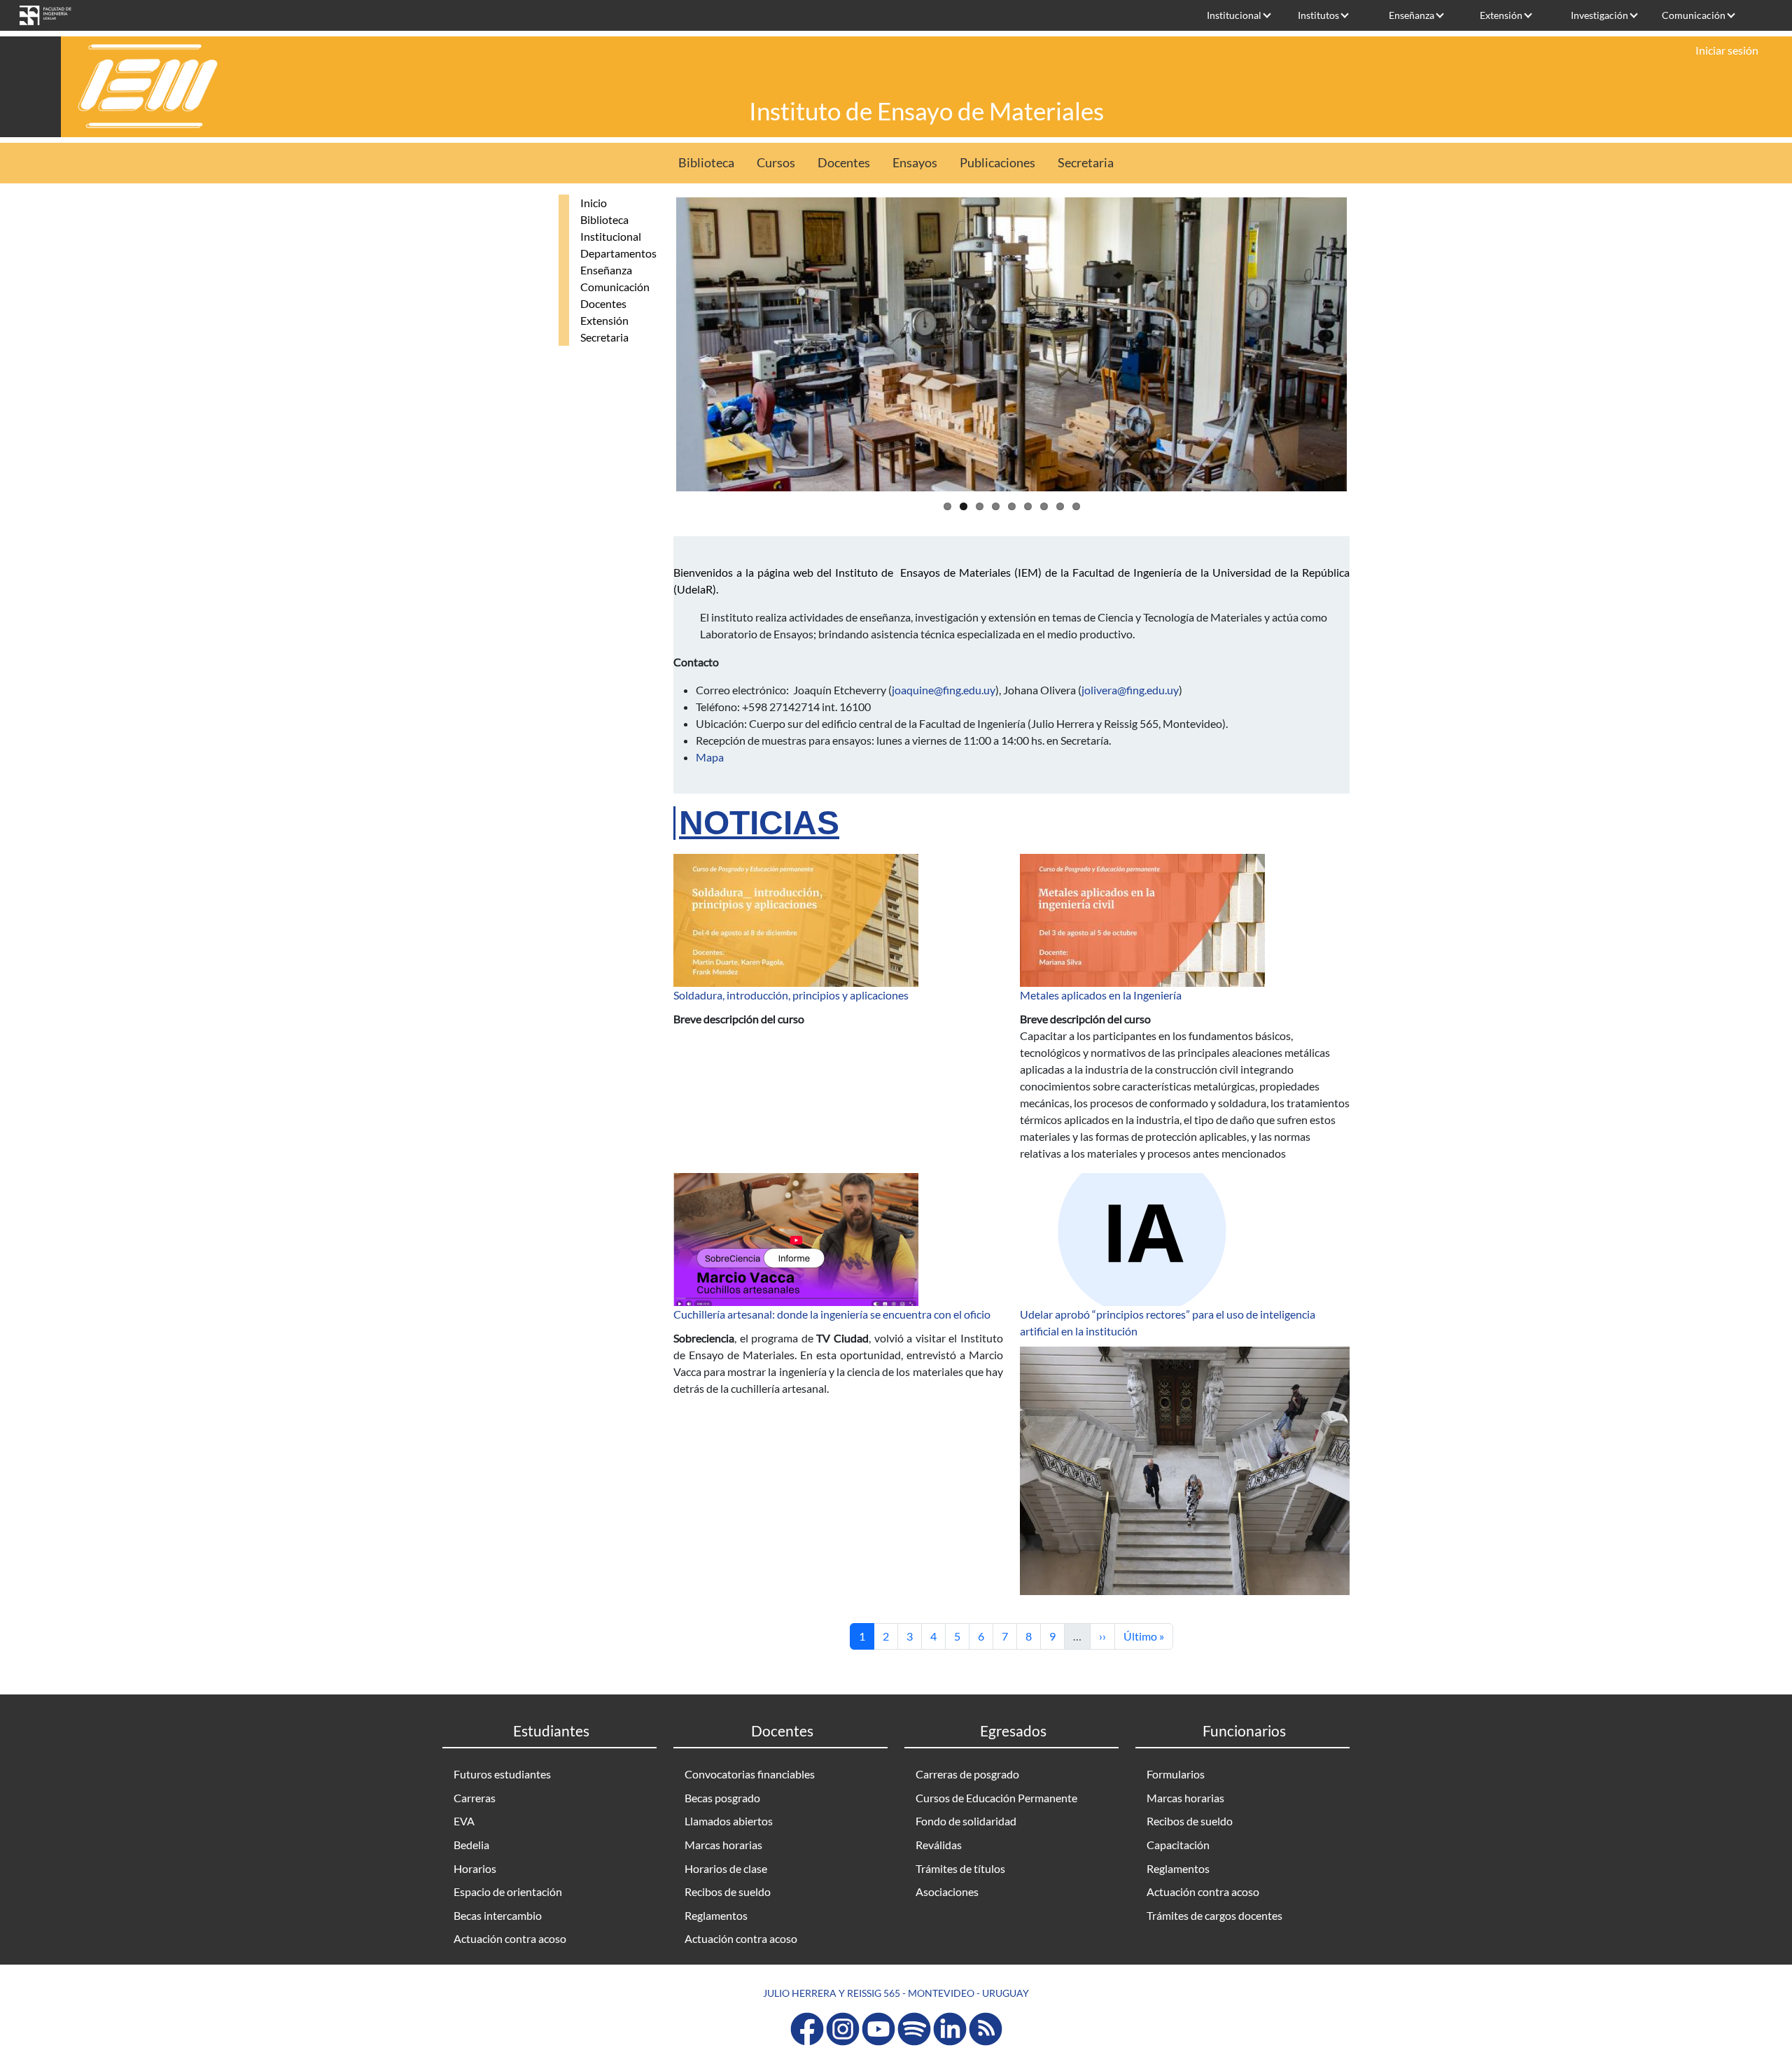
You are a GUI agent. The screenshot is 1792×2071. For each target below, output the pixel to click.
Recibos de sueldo (728, 1891)
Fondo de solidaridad (966, 1821)
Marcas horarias (723, 1845)
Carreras (475, 1798)
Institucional (1234, 15)
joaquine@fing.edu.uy (944, 690)
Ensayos (915, 163)
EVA (464, 1821)
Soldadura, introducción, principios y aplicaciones (791, 995)
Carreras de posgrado (967, 1774)
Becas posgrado (722, 1798)
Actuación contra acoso (510, 1938)
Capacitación (1178, 1845)
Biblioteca (706, 163)
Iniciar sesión (1727, 50)
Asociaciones (947, 1891)
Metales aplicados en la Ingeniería (1101, 995)
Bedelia (471, 1845)
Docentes (844, 163)
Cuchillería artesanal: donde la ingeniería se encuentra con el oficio (832, 1314)
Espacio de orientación (508, 1891)
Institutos (1318, 15)
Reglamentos (716, 1915)
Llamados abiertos (729, 1821)
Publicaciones (997, 163)
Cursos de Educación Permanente (996, 1798)
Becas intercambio (498, 1915)
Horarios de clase (726, 1868)
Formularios (1176, 1774)
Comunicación (1694, 15)
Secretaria (1086, 163)
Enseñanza (1412, 15)
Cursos (776, 163)
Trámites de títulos (960, 1868)
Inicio (594, 203)
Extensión (1501, 15)
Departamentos (618, 253)
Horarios (475, 1868)
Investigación (1599, 15)
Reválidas (939, 1845)
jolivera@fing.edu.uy (1130, 690)
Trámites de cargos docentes (1214, 1915)
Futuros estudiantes (502, 1774)
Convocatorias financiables (750, 1774)
